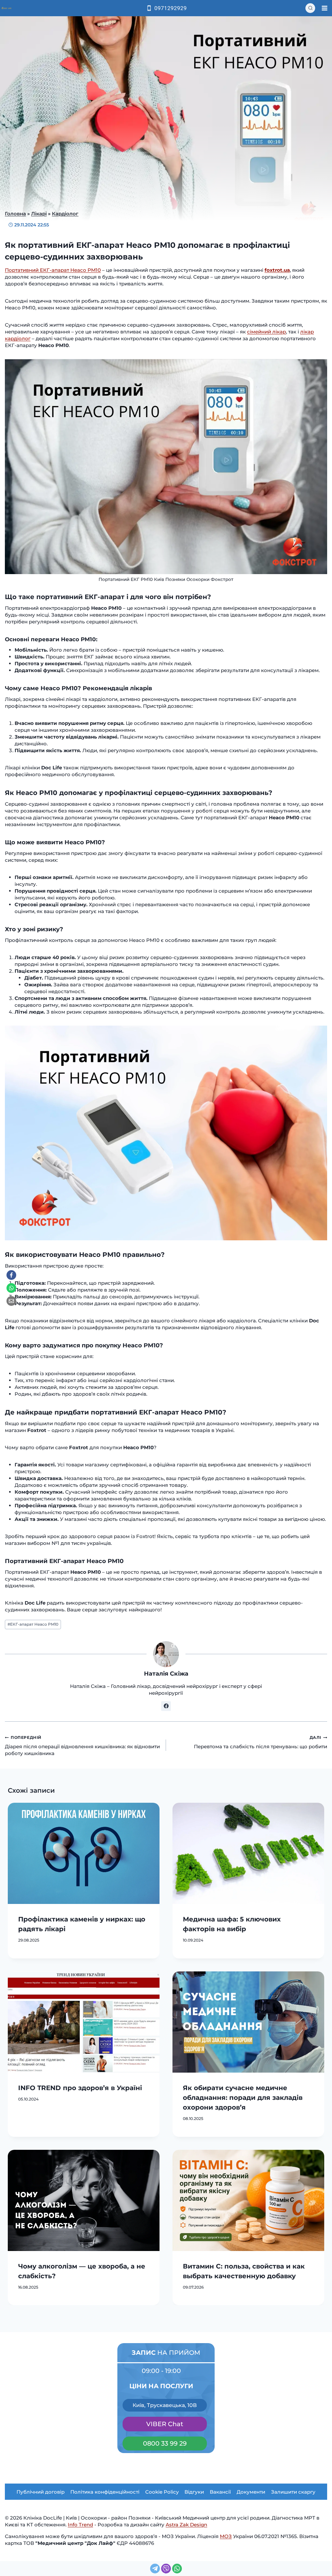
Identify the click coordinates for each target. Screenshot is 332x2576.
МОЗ (226, 2536)
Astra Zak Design (186, 2525)
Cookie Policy (162, 2492)
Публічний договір (41, 2492)
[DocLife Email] (11, 1301)
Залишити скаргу (293, 2492)
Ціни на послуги (161, 2386)
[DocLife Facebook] (11, 1275)
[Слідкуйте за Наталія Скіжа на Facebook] (166, 1706)
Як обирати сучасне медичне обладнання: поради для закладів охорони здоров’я (243, 2098)
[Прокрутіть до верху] (19, 2523)
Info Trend (80, 2525)
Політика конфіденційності (105, 2492)
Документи (251, 2492)
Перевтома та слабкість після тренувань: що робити (261, 1742)
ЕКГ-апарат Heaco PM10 (33, 1624)
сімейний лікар (267, 332)
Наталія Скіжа (166, 1674)
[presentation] (84, 1853)
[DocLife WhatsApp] (11, 1288)
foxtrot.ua (277, 270)
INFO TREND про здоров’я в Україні (80, 2088)
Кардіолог (65, 214)
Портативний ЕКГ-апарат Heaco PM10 (53, 270)
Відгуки (194, 2492)
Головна (15, 214)
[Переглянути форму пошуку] (310, 8)
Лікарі (39, 214)
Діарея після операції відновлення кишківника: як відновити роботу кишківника (82, 1746)
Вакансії (220, 2492)
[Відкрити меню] (324, 8)
